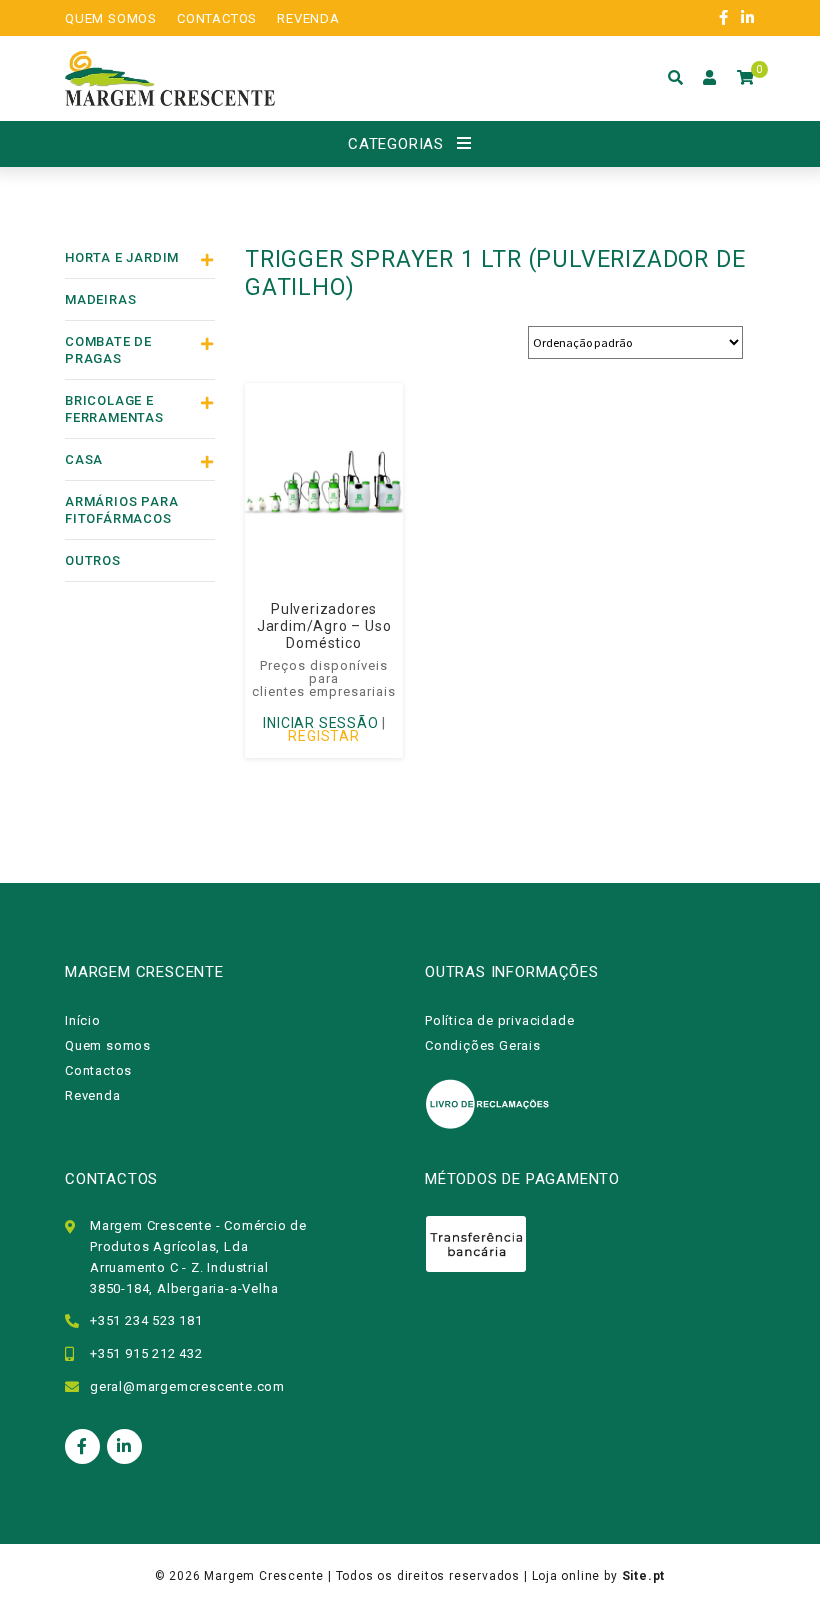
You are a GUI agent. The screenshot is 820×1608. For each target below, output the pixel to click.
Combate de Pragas (108, 350)
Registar (323, 736)
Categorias (396, 144)
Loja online (566, 1576)
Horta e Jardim (122, 257)
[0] (746, 78)
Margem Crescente (264, 1576)
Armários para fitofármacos (121, 510)
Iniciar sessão (320, 723)
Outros (93, 560)
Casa (84, 459)
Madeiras (100, 299)
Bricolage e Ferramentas (114, 409)
